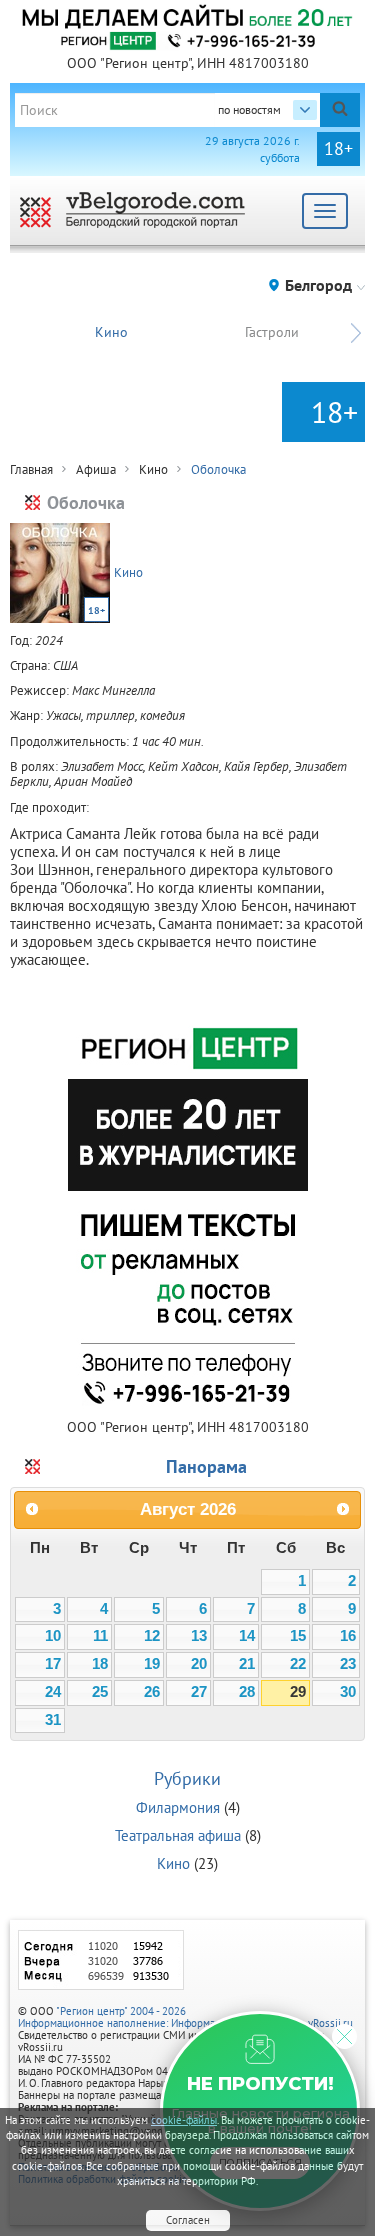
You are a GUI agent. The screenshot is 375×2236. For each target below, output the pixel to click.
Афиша (96, 469)
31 (53, 1720)
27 (199, 1692)
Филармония (178, 1807)
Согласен (188, 2220)
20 (199, 1664)
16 (348, 1636)
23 (348, 1664)
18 (100, 1664)
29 (298, 1692)
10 (53, 1636)
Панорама (206, 1466)
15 (298, 1636)
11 (100, 1636)
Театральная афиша (178, 1835)
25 (100, 1692)
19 (152, 1664)
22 (298, 1664)
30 (348, 1692)
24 (53, 1692)
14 (247, 1636)
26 (152, 1692)
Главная (31, 469)
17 (53, 1664)
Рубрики (187, 1778)
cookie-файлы (184, 2120)
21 (247, 1664)
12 (152, 1636)
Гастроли (272, 332)
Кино (111, 332)
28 (247, 1692)
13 (199, 1636)
